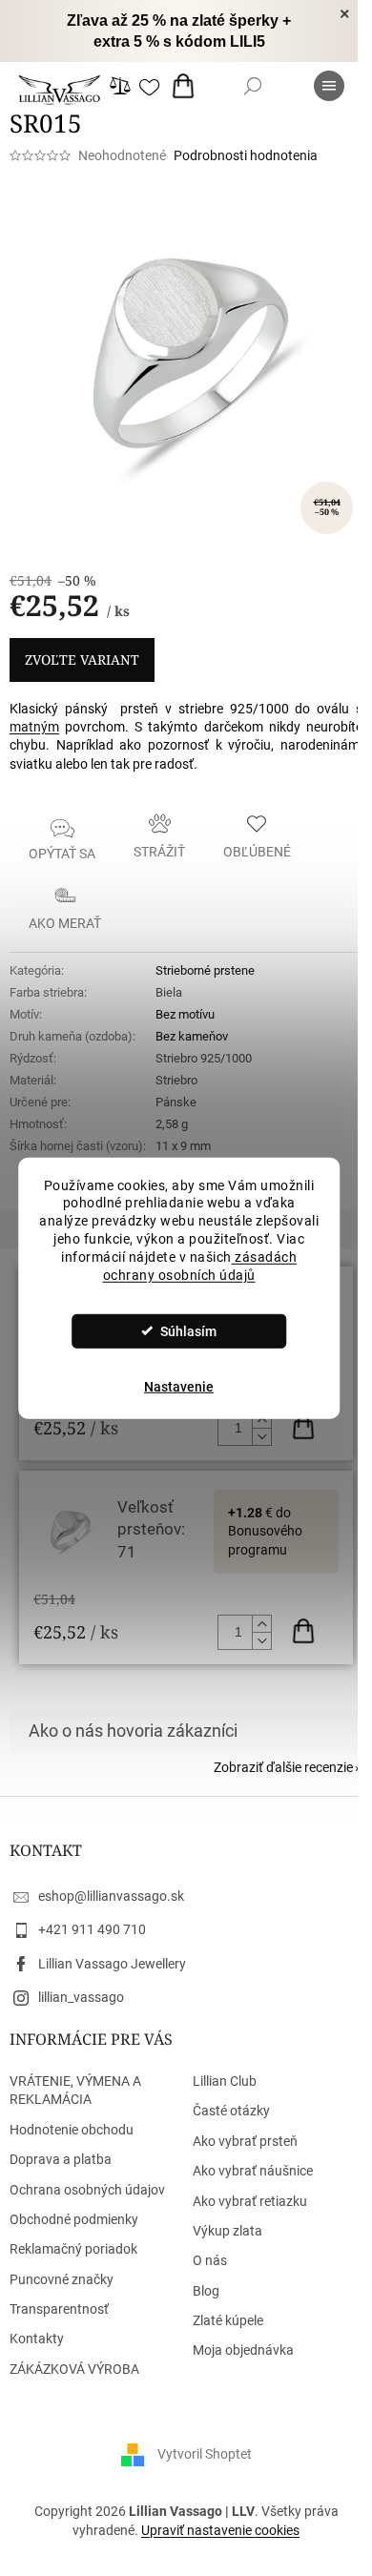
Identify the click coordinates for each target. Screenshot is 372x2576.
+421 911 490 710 (92, 1929)
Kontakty (37, 2339)
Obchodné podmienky (74, 2219)
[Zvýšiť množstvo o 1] (261, 1420)
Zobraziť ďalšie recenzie (283, 1767)
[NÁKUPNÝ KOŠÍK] (187, 86)
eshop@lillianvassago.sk (111, 1896)
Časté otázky (231, 2111)
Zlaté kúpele (228, 2320)
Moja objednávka (243, 2350)
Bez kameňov (192, 1036)
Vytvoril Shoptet (205, 2454)
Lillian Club (225, 2081)
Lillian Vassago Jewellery (112, 1964)
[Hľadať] (253, 86)
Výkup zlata (227, 2231)
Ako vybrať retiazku (250, 2201)
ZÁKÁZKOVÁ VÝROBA (74, 2369)
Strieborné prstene (205, 970)
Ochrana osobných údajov (87, 2190)
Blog (206, 2291)
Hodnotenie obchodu (72, 2130)
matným (34, 727)
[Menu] (329, 86)
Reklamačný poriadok (73, 2249)
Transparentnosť (59, 2309)
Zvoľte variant (82, 659)
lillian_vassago (81, 1997)
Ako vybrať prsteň (245, 2141)
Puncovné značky (62, 2279)
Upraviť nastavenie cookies (220, 2530)
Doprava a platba (61, 2159)
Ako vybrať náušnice (253, 2171)
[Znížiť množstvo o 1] (261, 1436)
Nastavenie (179, 1387)
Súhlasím (188, 1331)
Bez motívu (185, 1014)
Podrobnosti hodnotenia (246, 155)
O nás (210, 2260)
